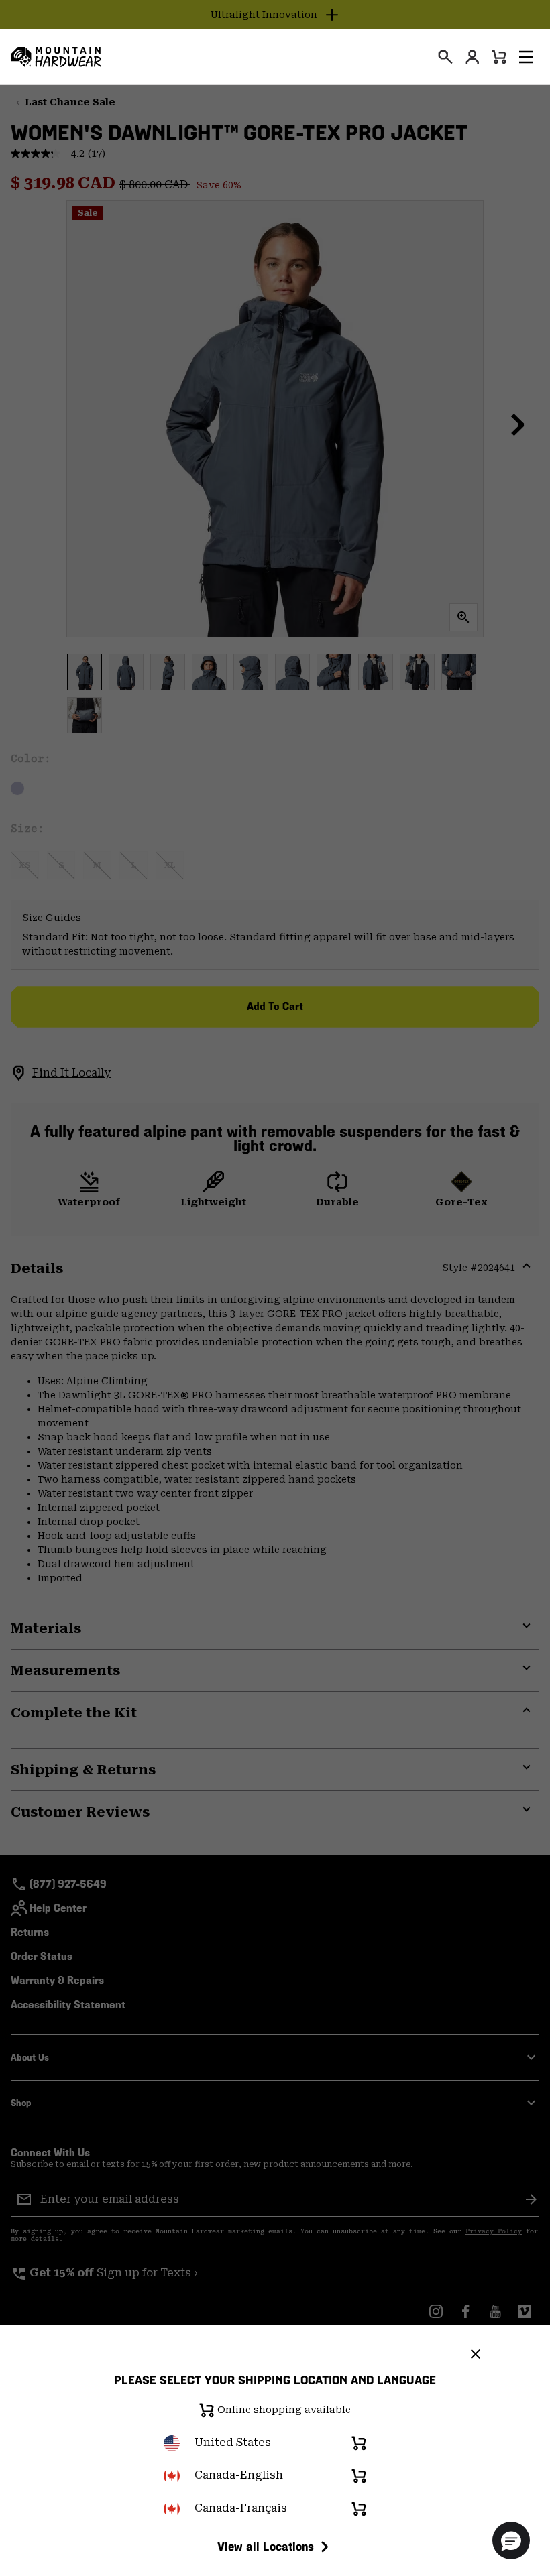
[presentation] (445, 57)
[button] (526, 57)
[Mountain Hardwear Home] (56, 57)
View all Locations (266, 2546)
